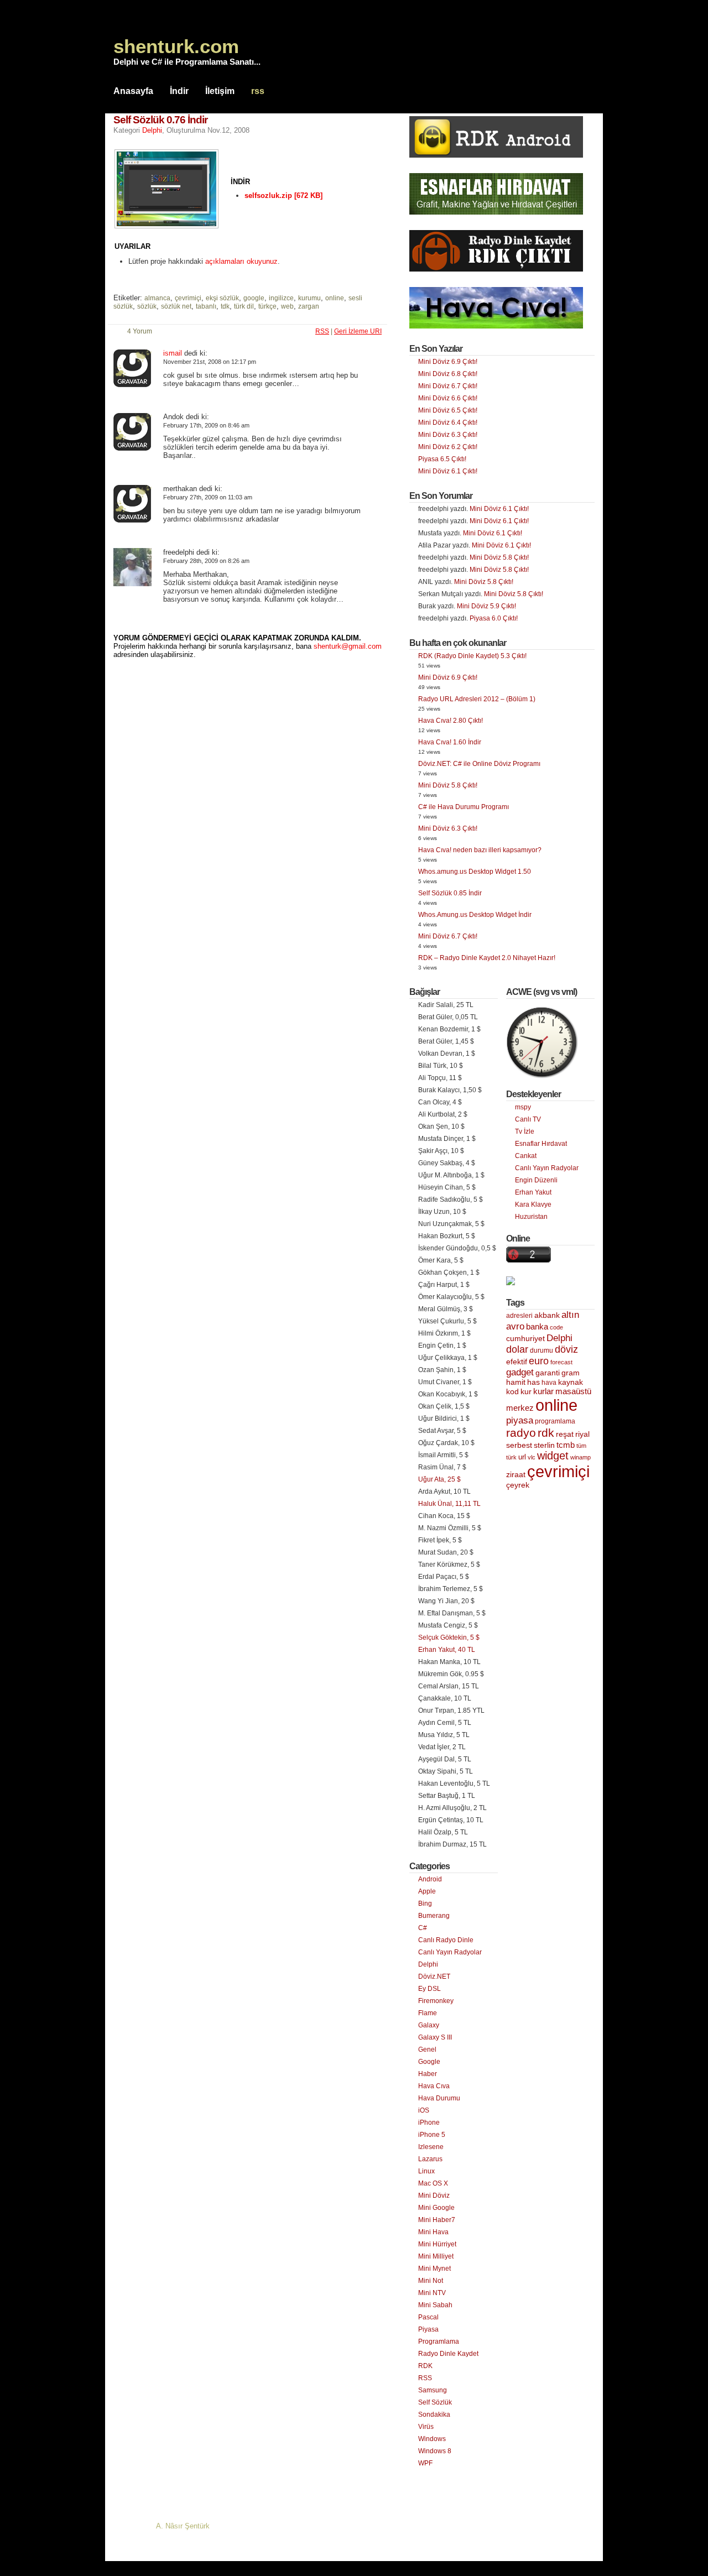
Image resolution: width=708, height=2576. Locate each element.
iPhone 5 (432, 2135)
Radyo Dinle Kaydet (448, 2354)
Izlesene (431, 2147)
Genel (427, 2050)
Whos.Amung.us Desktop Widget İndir (475, 915)
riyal (582, 1434)
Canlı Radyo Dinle (446, 1940)
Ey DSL (430, 1989)
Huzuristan (531, 1217)
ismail (173, 353)
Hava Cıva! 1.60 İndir (450, 742)
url (522, 1457)
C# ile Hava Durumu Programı (464, 807)
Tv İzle (525, 1131)
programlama (555, 1421)
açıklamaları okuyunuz (241, 261)
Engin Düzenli (536, 1180)
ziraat (516, 1475)
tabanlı (206, 306)
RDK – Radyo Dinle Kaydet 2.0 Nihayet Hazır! (487, 958)
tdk (225, 306)
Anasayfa (133, 91)
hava (549, 1383)
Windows (432, 2439)
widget (553, 1456)
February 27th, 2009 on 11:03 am (208, 497)
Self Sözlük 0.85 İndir (450, 893)
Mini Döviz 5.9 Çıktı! (486, 606)
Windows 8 (435, 2451)
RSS (425, 2378)
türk (511, 1457)
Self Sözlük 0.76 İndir (160, 120)
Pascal (428, 2317)
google (254, 298)
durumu (542, 1350)
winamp (581, 1457)
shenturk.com (176, 46)
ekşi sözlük (222, 298)
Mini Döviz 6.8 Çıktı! (448, 374)
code (556, 1327)
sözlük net (176, 306)
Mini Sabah (435, 2305)
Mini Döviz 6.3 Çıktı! (448, 435)
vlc (532, 1457)
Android (430, 1879)
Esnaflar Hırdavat (541, 1144)
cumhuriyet (525, 1339)
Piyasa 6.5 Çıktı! (442, 459)
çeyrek (518, 1485)
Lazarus (430, 2159)
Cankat (526, 1156)
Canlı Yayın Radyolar (450, 1952)
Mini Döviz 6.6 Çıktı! (448, 398)
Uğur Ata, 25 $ (439, 1479)
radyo (521, 1433)
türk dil (244, 306)
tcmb (566, 1445)
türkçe (267, 306)
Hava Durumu (439, 2098)
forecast (561, 1362)
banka (537, 1327)
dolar (517, 1349)
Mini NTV (432, 2293)
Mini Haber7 (437, 2220)
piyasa (520, 1420)
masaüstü (573, 1391)
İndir (179, 91)
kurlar (543, 1391)
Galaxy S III (435, 2037)
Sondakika (434, 2415)
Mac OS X (433, 2183)
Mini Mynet (434, 2269)
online (335, 298)
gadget (520, 1372)
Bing (425, 1904)
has (533, 1382)
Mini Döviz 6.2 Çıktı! (448, 447)
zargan (309, 306)
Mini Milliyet (436, 2256)
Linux (426, 2171)
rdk (546, 1433)
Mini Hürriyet (437, 2244)
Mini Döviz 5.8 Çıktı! (499, 557)
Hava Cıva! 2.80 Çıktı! (451, 721)
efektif (517, 1362)
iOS (424, 2110)
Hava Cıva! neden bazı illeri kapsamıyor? (480, 850)
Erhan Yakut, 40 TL (447, 1650)
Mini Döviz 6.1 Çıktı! (448, 471)
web (287, 306)
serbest (519, 1445)
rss (258, 91)
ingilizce (281, 298)
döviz (566, 1349)
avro (515, 1326)
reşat (565, 1434)
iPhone (429, 2123)
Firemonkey (436, 2001)
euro (539, 1361)
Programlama (439, 2342)
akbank (547, 1315)
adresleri (519, 1316)
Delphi (152, 130)
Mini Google (436, 2208)
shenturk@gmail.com (348, 646)
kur (526, 1391)
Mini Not (431, 2281)
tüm (581, 1446)
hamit (516, 1382)
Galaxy (429, 2025)
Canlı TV (528, 1119)
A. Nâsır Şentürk (183, 2526)
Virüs (426, 2427)
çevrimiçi (188, 298)
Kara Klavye (533, 1204)
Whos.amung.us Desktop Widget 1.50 (475, 872)
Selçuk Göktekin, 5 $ (449, 1638)
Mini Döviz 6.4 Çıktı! (448, 423)
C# (423, 1928)
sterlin (544, 1445)
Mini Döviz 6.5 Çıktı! (448, 410)
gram (571, 1373)
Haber (428, 2074)
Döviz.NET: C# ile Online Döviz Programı (479, 764)
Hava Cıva (434, 2086)
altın (570, 1315)
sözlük (147, 306)
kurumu (309, 298)
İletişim (220, 91)
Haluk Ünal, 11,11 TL (449, 1504)
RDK (425, 2366)
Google (429, 2062)
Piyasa (428, 2329)
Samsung (433, 2390)
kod (512, 1392)
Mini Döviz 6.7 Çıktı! (448, 386)
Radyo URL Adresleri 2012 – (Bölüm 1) (477, 699)
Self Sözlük (435, 2402)
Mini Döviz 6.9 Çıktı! (448, 362)
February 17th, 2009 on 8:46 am (206, 425)
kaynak (571, 1382)
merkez (520, 1408)
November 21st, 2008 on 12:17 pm (210, 362)
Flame (428, 2013)
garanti (548, 1373)
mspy (523, 1107)
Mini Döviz (434, 2196)
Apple (427, 1891)
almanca (157, 298)
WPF (425, 2463)
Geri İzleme (358, 331)
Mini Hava (433, 2232)
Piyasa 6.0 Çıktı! (494, 618)
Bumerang (434, 1916)
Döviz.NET (434, 1977)
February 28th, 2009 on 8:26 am (206, 561)
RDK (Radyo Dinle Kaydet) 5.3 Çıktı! (472, 656)
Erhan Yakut (533, 1192)
